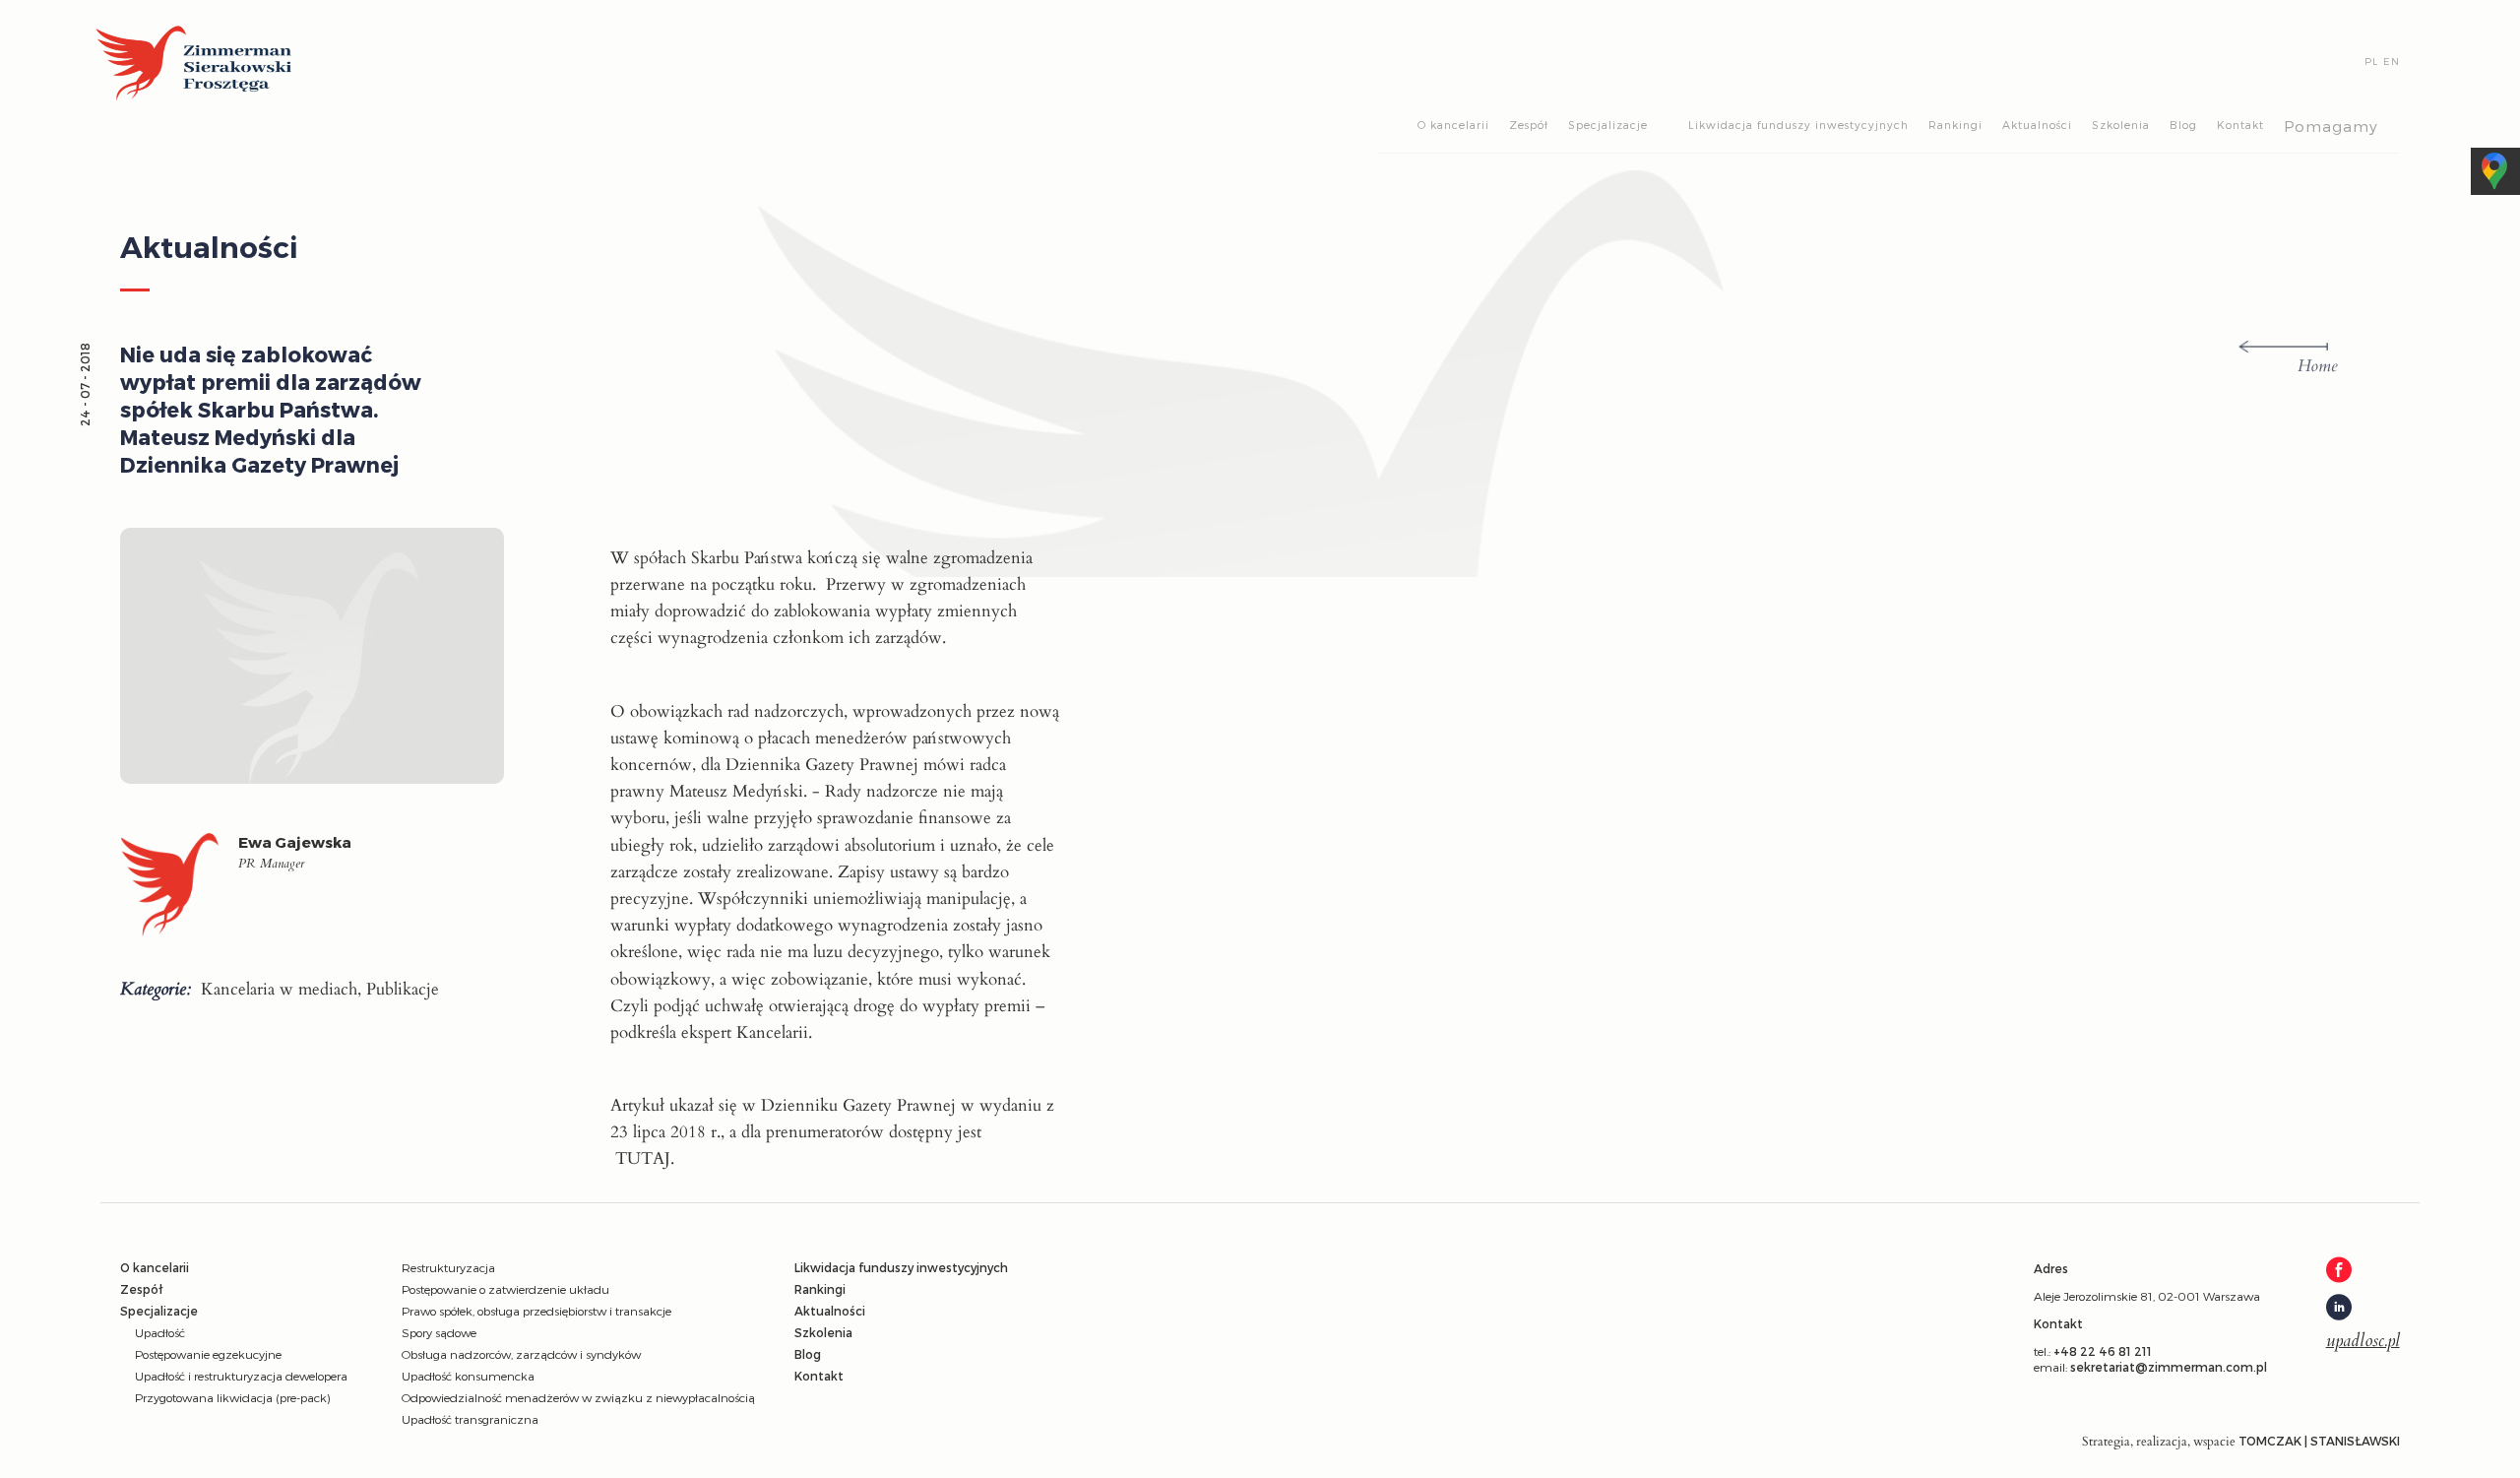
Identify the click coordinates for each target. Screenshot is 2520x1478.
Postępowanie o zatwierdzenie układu (505, 1289)
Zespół (1529, 125)
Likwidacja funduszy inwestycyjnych (1798, 125)
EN (2392, 61)
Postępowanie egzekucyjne (208, 1354)
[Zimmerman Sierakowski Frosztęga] (194, 64)
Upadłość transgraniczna (470, 1419)
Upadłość (160, 1332)
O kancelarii (1453, 125)
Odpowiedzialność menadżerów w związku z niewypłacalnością (578, 1397)
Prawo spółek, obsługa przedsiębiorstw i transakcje (536, 1311)
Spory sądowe (439, 1332)
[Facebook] (2363, 1271)
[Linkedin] (2363, 1309)
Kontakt (2240, 125)
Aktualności (2037, 125)
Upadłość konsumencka (468, 1376)
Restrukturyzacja (448, 1267)
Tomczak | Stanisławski (2319, 1441)
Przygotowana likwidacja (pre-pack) (232, 1397)
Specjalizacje (1608, 125)
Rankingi (1955, 125)
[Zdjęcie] (179, 890)
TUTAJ (643, 1158)
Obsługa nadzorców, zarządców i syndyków (521, 1354)
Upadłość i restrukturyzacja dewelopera (241, 1376)
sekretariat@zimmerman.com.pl (2169, 1367)
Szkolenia (2121, 125)
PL (2371, 61)
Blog (2183, 125)
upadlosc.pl (2363, 1341)
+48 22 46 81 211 (2103, 1351)
